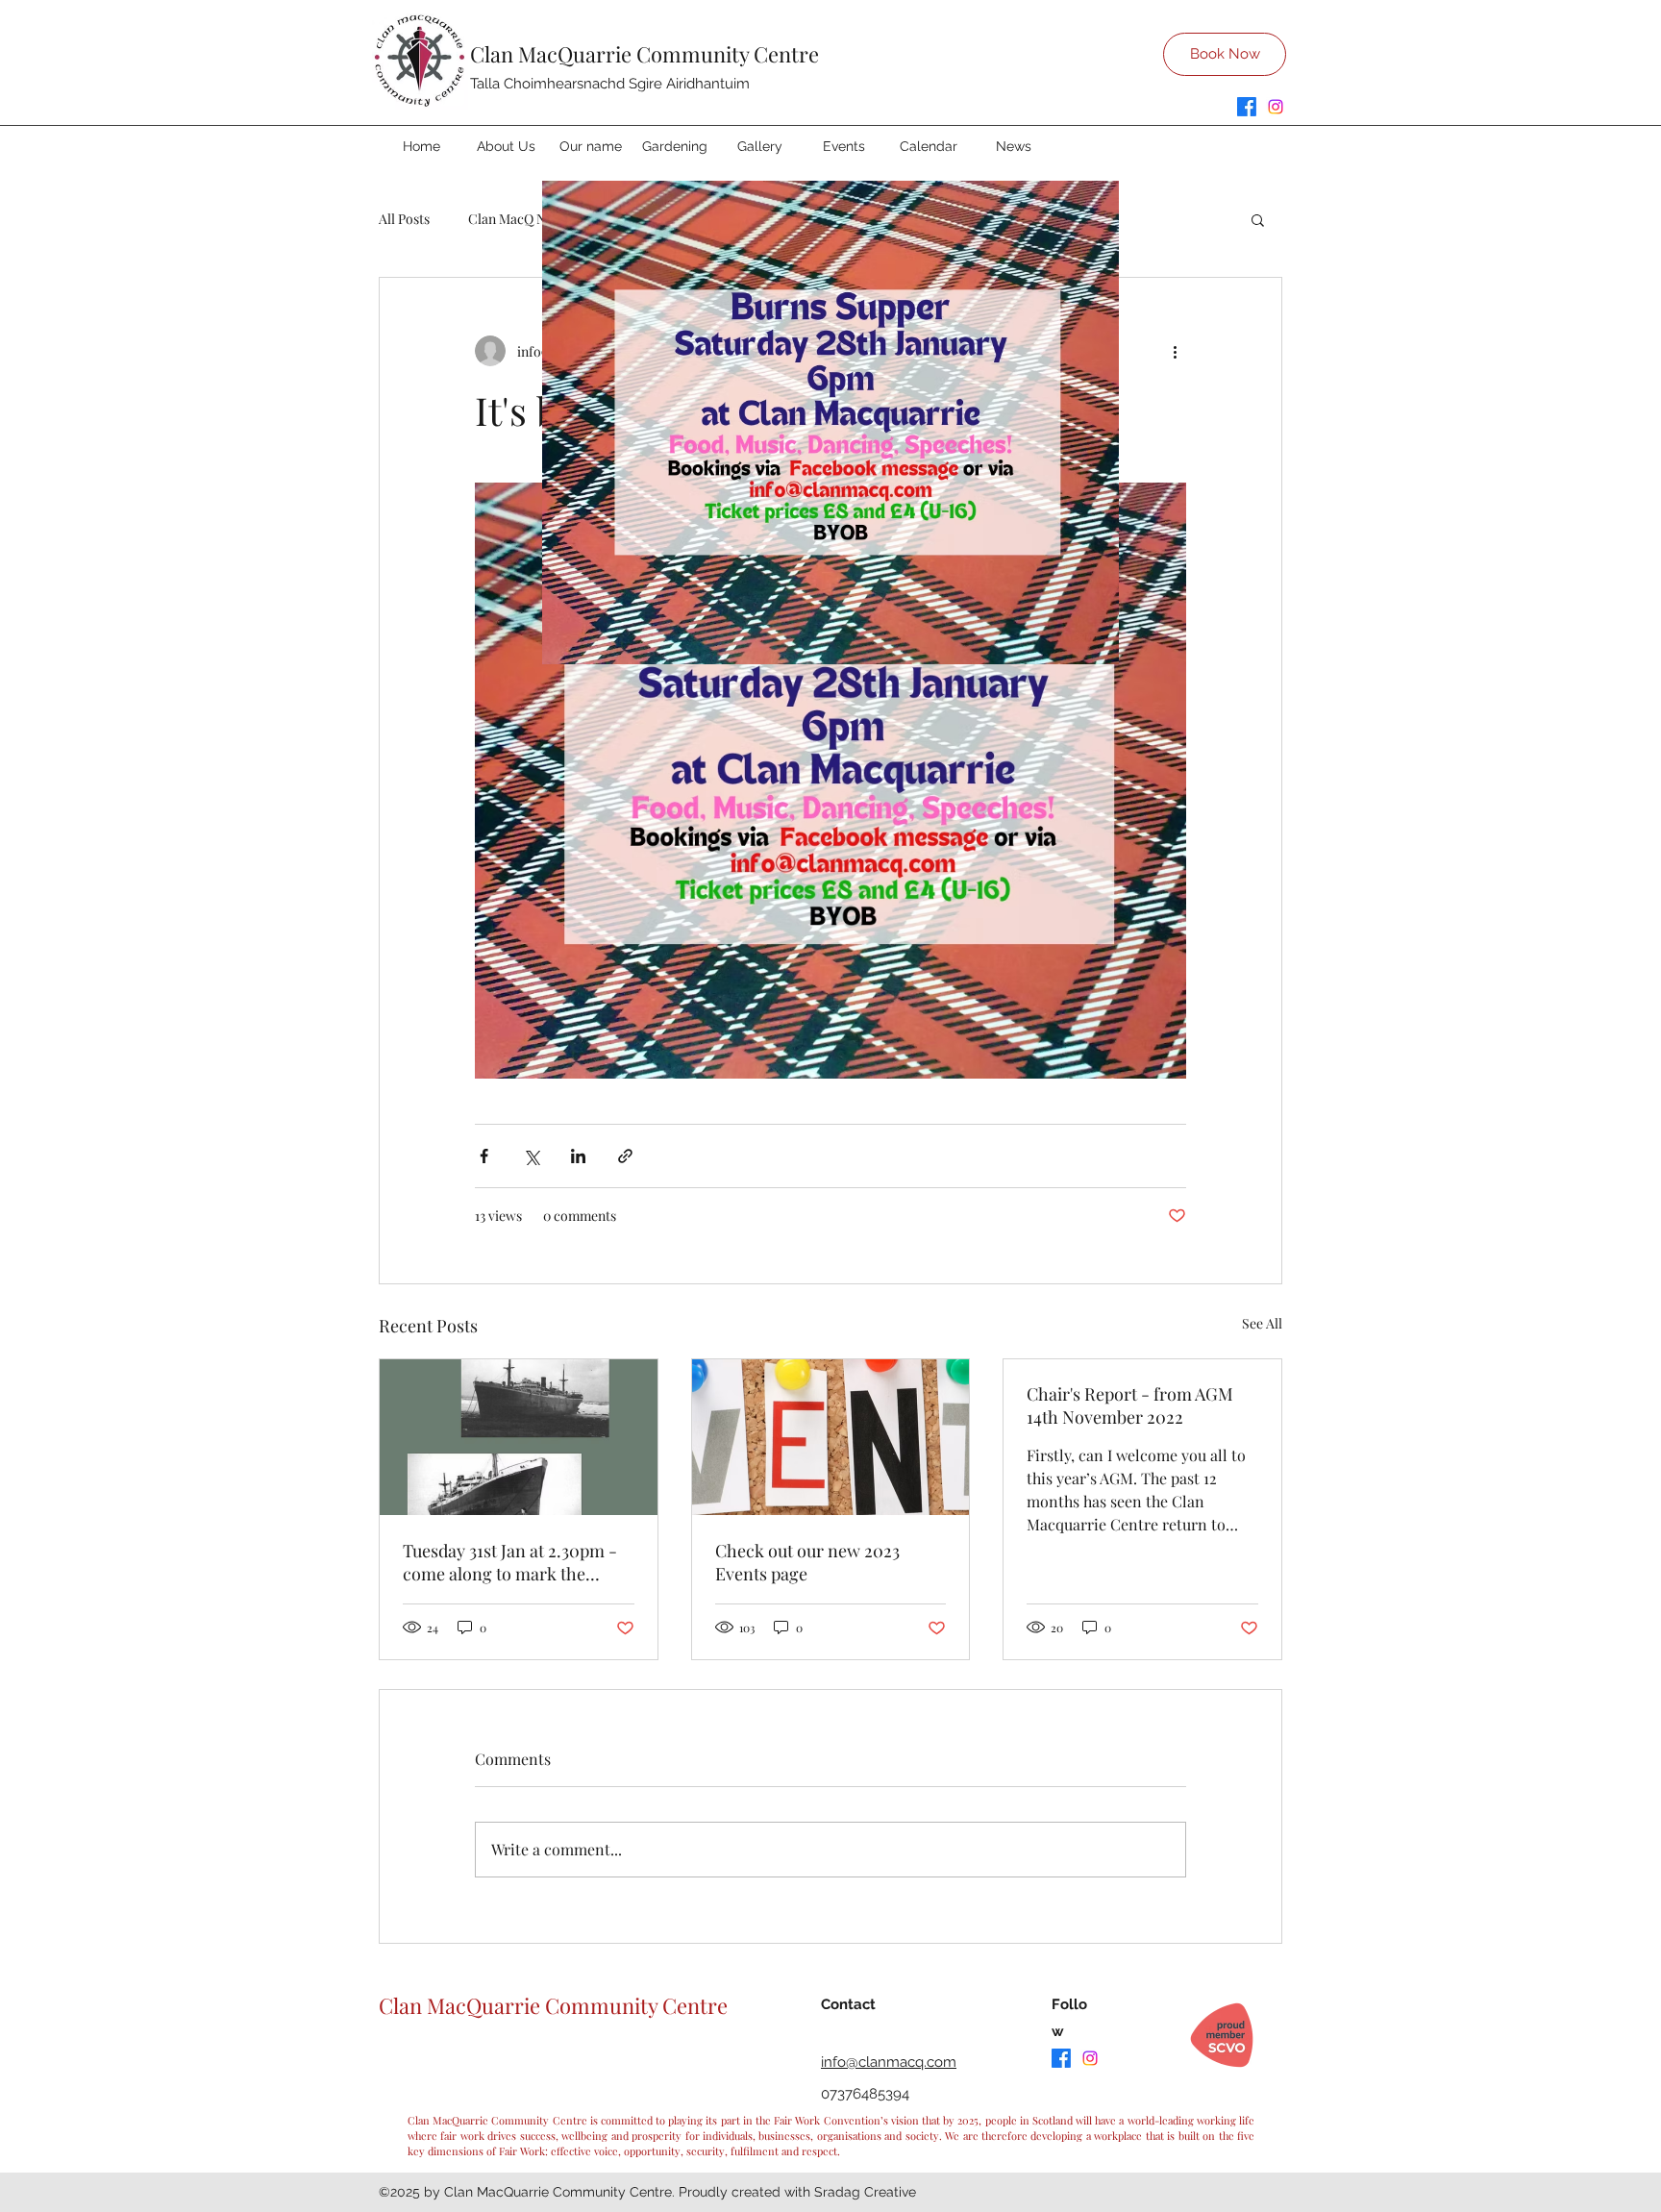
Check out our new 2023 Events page (807, 1562)
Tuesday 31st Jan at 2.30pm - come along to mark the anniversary (510, 1562)
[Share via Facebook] (484, 1156)
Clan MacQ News (519, 219)
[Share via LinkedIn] (578, 1156)
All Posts (404, 219)
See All (1262, 1323)
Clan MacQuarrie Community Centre (645, 54)
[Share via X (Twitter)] (531, 1156)
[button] (1258, 219)
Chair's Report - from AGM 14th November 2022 (1130, 1405)
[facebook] (1247, 107)
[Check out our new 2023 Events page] (831, 1437)
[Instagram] (1276, 107)
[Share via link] (625, 1156)
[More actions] (1175, 351)
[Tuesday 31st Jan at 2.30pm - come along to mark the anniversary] (519, 1437)
